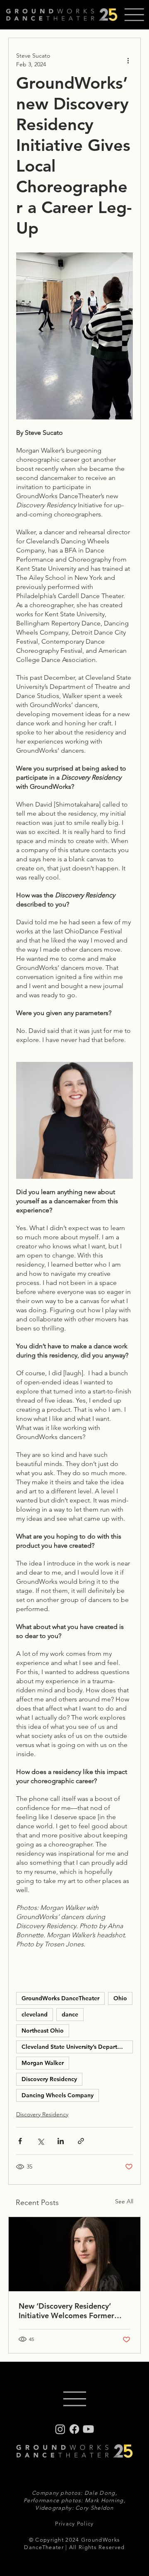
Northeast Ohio (43, 2031)
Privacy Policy (74, 2524)
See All (124, 2201)
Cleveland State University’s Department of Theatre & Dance (77, 2047)
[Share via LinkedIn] (61, 2141)
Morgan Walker (43, 2063)
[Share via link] (81, 2141)
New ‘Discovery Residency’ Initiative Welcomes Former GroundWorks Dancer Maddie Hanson (71, 2311)
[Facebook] (74, 2429)
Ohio (120, 1998)
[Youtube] (88, 2429)
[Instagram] (60, 2429)
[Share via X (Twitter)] (40, 2141)
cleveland (35, 2014)
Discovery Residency (49, 2079)
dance (70, 2014)
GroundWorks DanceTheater (60, 1998)
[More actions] (128, 60)
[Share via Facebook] (20, 2141)
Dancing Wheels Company (58, 2095)
